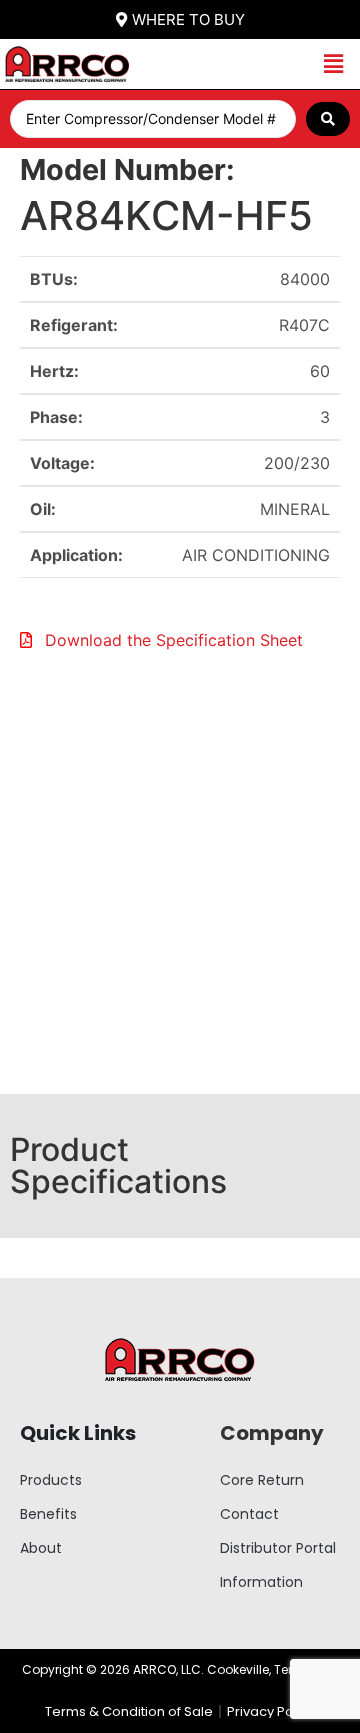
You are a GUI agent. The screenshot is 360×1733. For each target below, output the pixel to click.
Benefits (48, 1514)
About (41, 1548)
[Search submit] (328, 119)
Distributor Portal (278, 1548)
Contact (249, 1514)
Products (51, 1480)
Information (261, 1582)
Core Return (262, 1480)
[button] (333, 64)
